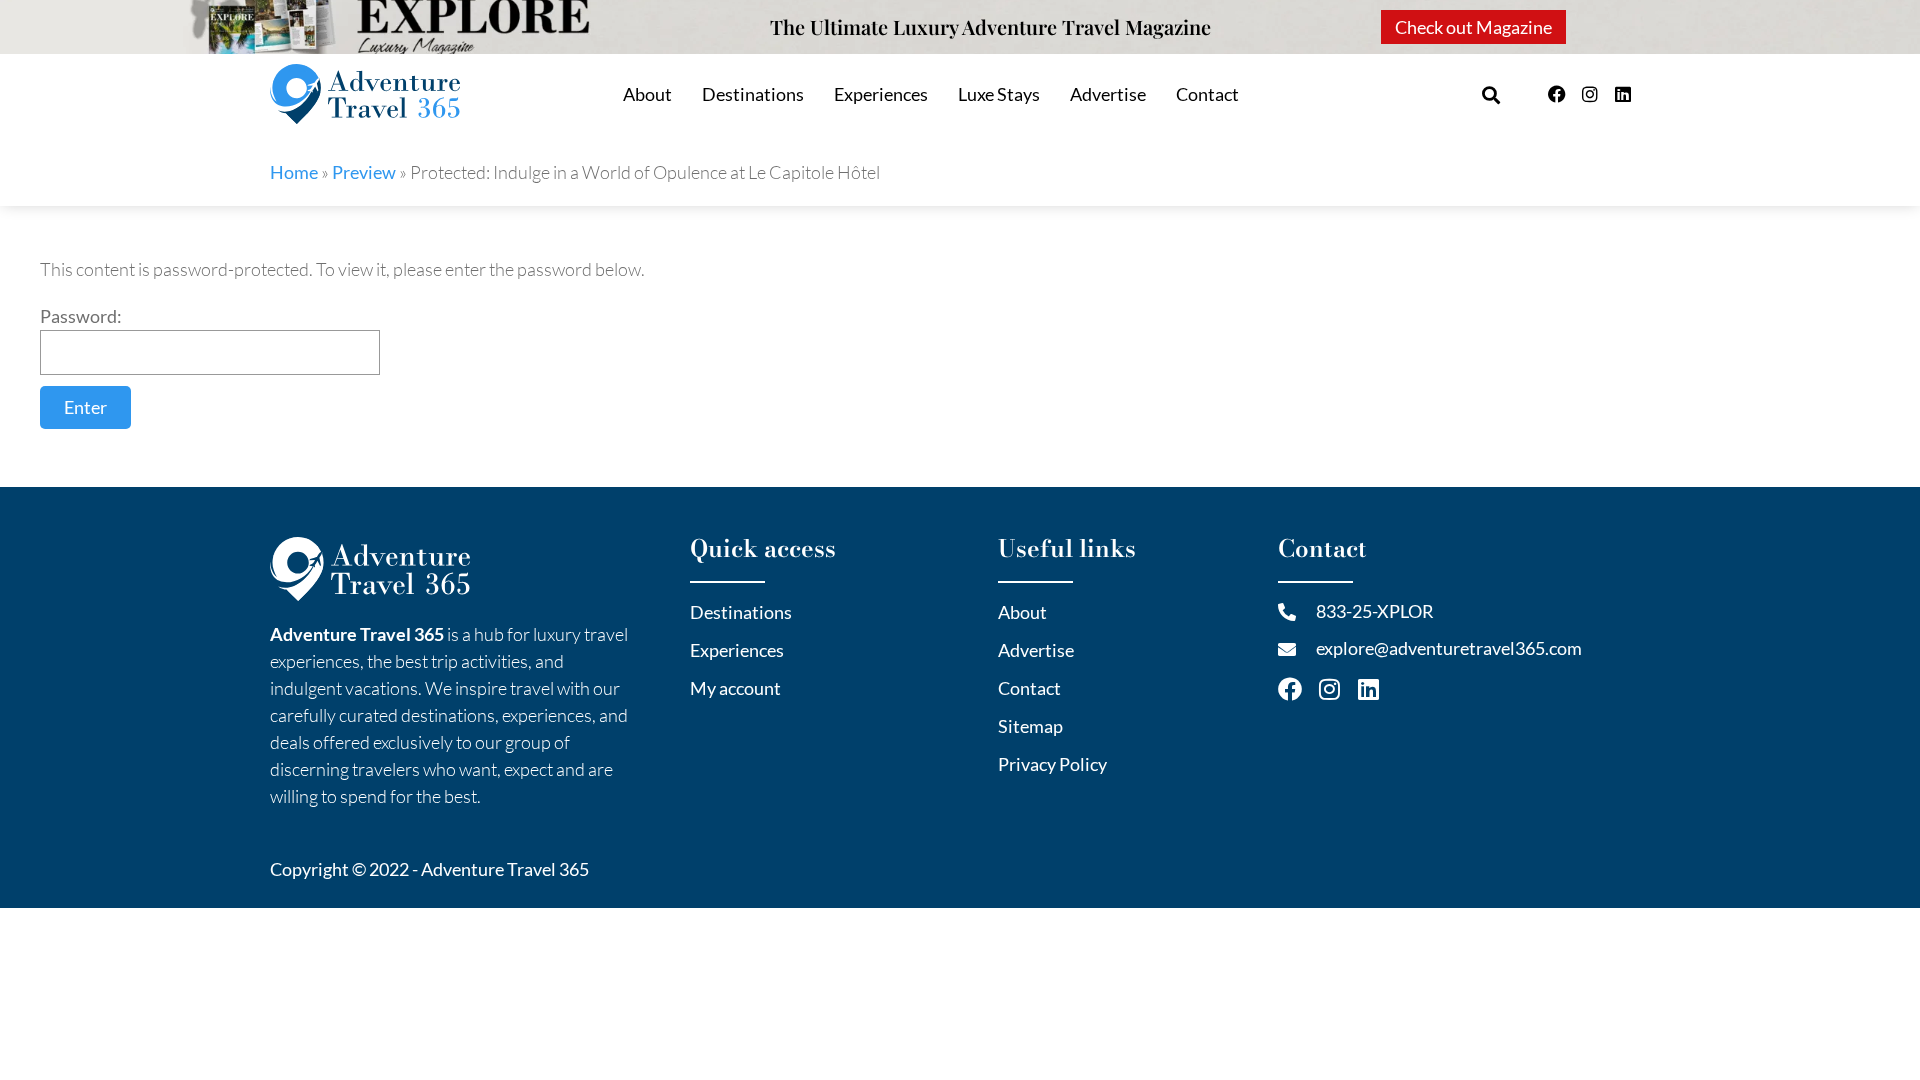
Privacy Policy (1052, 764)
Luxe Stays (999, 94)
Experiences (881, 94)
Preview (364, 172)
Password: (81, 316)
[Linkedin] (1623, 94)
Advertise (1108, 94)
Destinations (753, 94)
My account (735, 688)
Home (294, 172)
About (647, 94)
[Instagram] (1590, 94)
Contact (1207, 94)
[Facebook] (1557, 94)
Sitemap (1030, 726)
